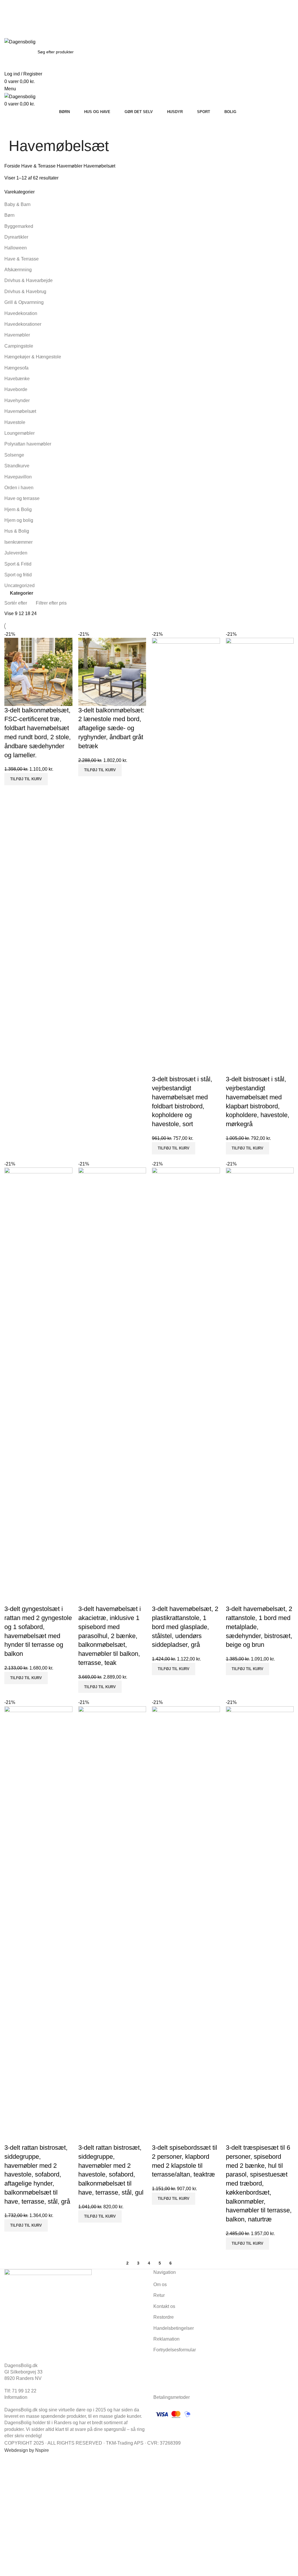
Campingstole (19, 346)
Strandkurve (17, 466)
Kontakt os (164, 2306)
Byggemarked (19, 226)
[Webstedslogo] (20, 42)
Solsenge (14, 455)
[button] (26, 779)
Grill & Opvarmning (24, 302)
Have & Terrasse (39, 166)
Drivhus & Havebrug (25, 292)
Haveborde (16, 389)
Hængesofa (16, 368)
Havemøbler (70, 166)
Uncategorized (19, 586)
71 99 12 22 (95, 11)
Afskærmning (18, 270)
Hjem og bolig (19, 520)
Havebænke (17, 379)
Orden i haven (19, 488)
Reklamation (166, 2339)
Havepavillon (18, 477)
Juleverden (16, 553)
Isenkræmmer (18, 542)
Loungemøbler (19, 433)
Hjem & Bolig (18, 509)
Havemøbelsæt (20, 411)
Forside (13, 166)
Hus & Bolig (17, 531)
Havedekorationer (23, 324)
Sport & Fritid (18, 564)
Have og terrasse (22, 498)
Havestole (15, 422)
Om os (160, 2284)
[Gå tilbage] (16, 128)
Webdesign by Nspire (27, 2450)
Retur (159, 2295)
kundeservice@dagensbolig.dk (36, 11)
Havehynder (17, 400)
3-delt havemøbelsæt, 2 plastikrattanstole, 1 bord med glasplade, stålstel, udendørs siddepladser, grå (185, 1627)
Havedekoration (21, 313)
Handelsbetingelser (174, 2328)
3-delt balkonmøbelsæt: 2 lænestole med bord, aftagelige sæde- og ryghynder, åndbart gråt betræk (111, 728)
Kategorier (22, 593)
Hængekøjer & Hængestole (33, 357)
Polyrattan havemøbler (28, 444)
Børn (9, 215)
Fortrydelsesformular (175, 2350)
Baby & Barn (17, 204)
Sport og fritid (18, 575)
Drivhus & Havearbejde (29, 280)
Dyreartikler (16, 237)
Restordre (164, 2317)
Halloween (16, 248)
